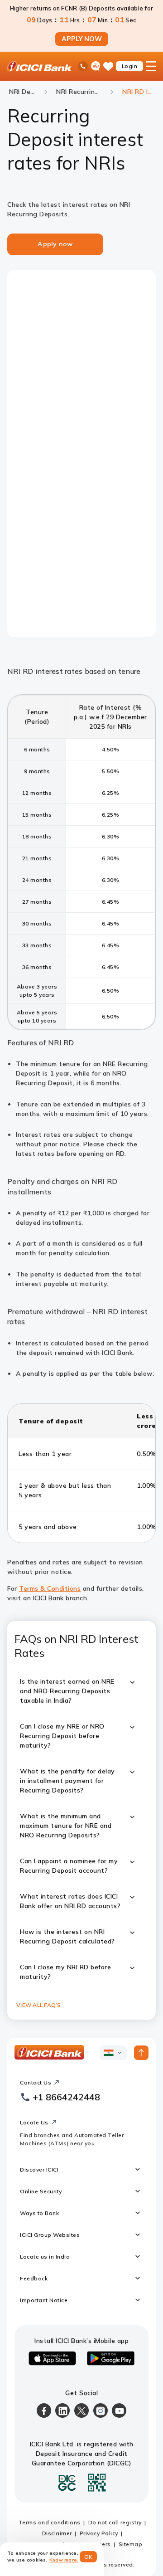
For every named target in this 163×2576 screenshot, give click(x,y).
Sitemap (131, 2544)
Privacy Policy (99, 2533)
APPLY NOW (82, 39)
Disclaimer (57, 2533)
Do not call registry (115, 2522)
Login (130, 66)
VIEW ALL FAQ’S (39, 2005)
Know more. (64, 2560)
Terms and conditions (50, 2522)
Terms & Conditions (50, 1588)
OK (89, 2557)
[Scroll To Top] (141, 2053)
